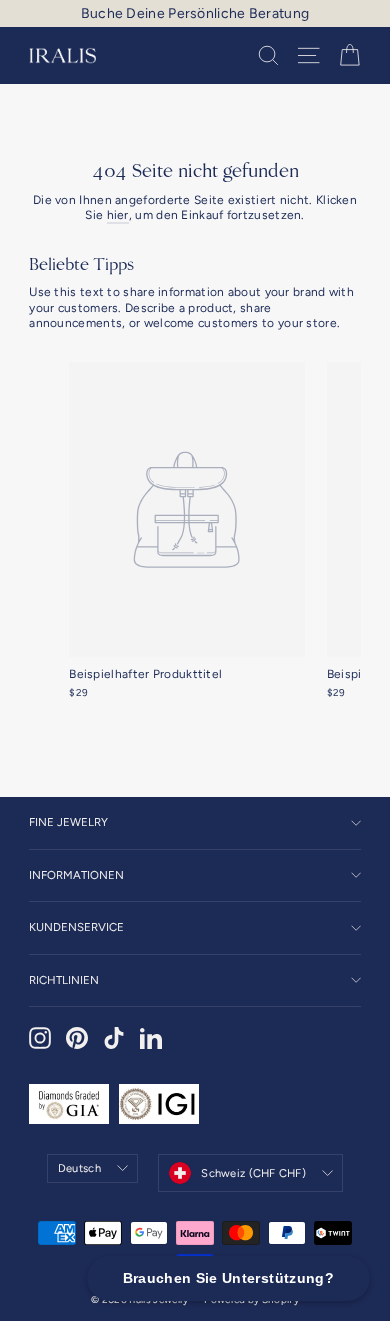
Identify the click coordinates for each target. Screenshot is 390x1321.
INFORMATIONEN (76, 875)
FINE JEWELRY (68, 822)
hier (118, 215)
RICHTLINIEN (64, 980)
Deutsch (79, 1168)
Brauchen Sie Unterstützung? (228, 1278)
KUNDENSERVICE (76, 927)
